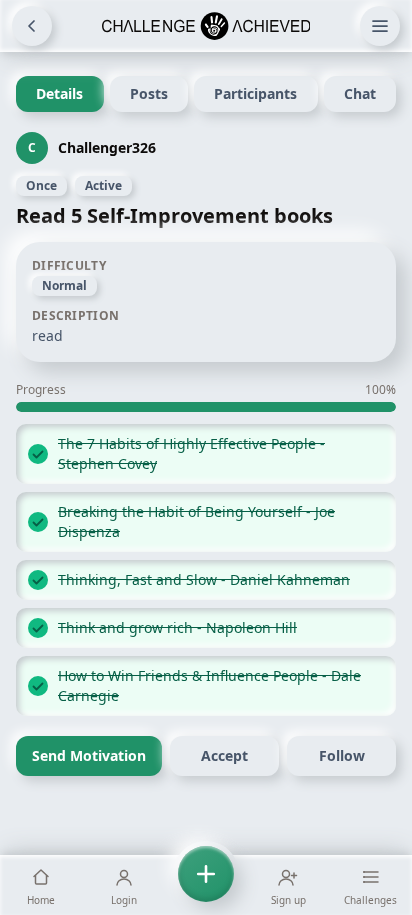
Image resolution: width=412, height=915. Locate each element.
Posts (149, 93)
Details (59, 93)
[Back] (32, 26)
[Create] (206, 885)
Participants (255, 93)
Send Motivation (89, 755)
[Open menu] (380, 26)
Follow (342, 755)
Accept (224, 755)
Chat (360, 93)
